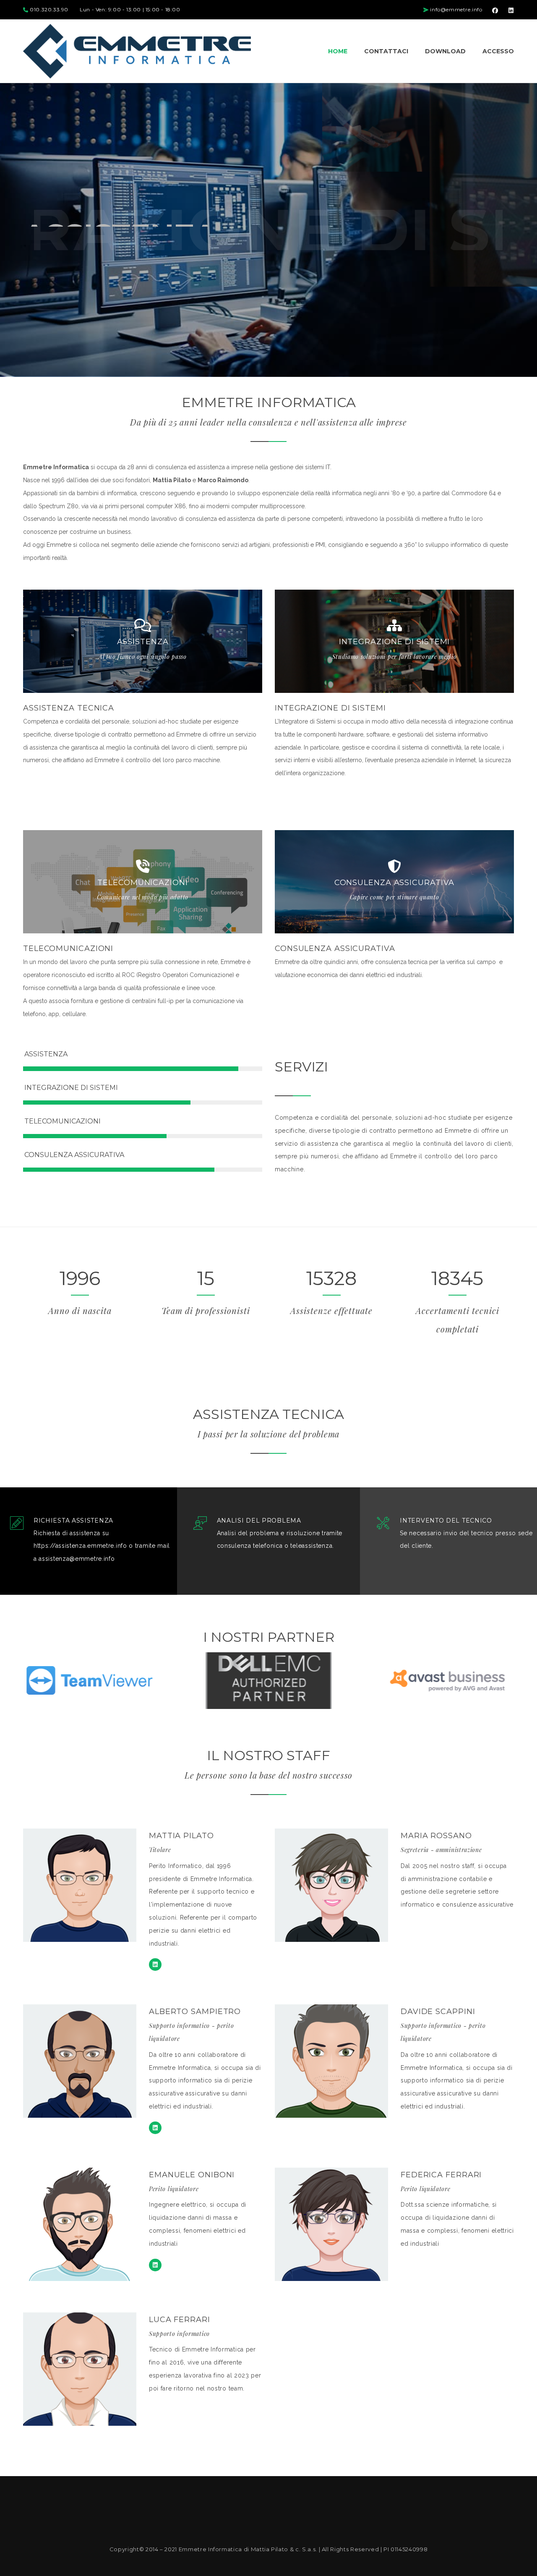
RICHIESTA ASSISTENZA (73, 1521)
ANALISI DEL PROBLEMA (259, 1521)
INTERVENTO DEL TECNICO (446, 1521)
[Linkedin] (155, 1965)
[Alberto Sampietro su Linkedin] (155, 2128)
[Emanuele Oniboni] (155, 2265)
